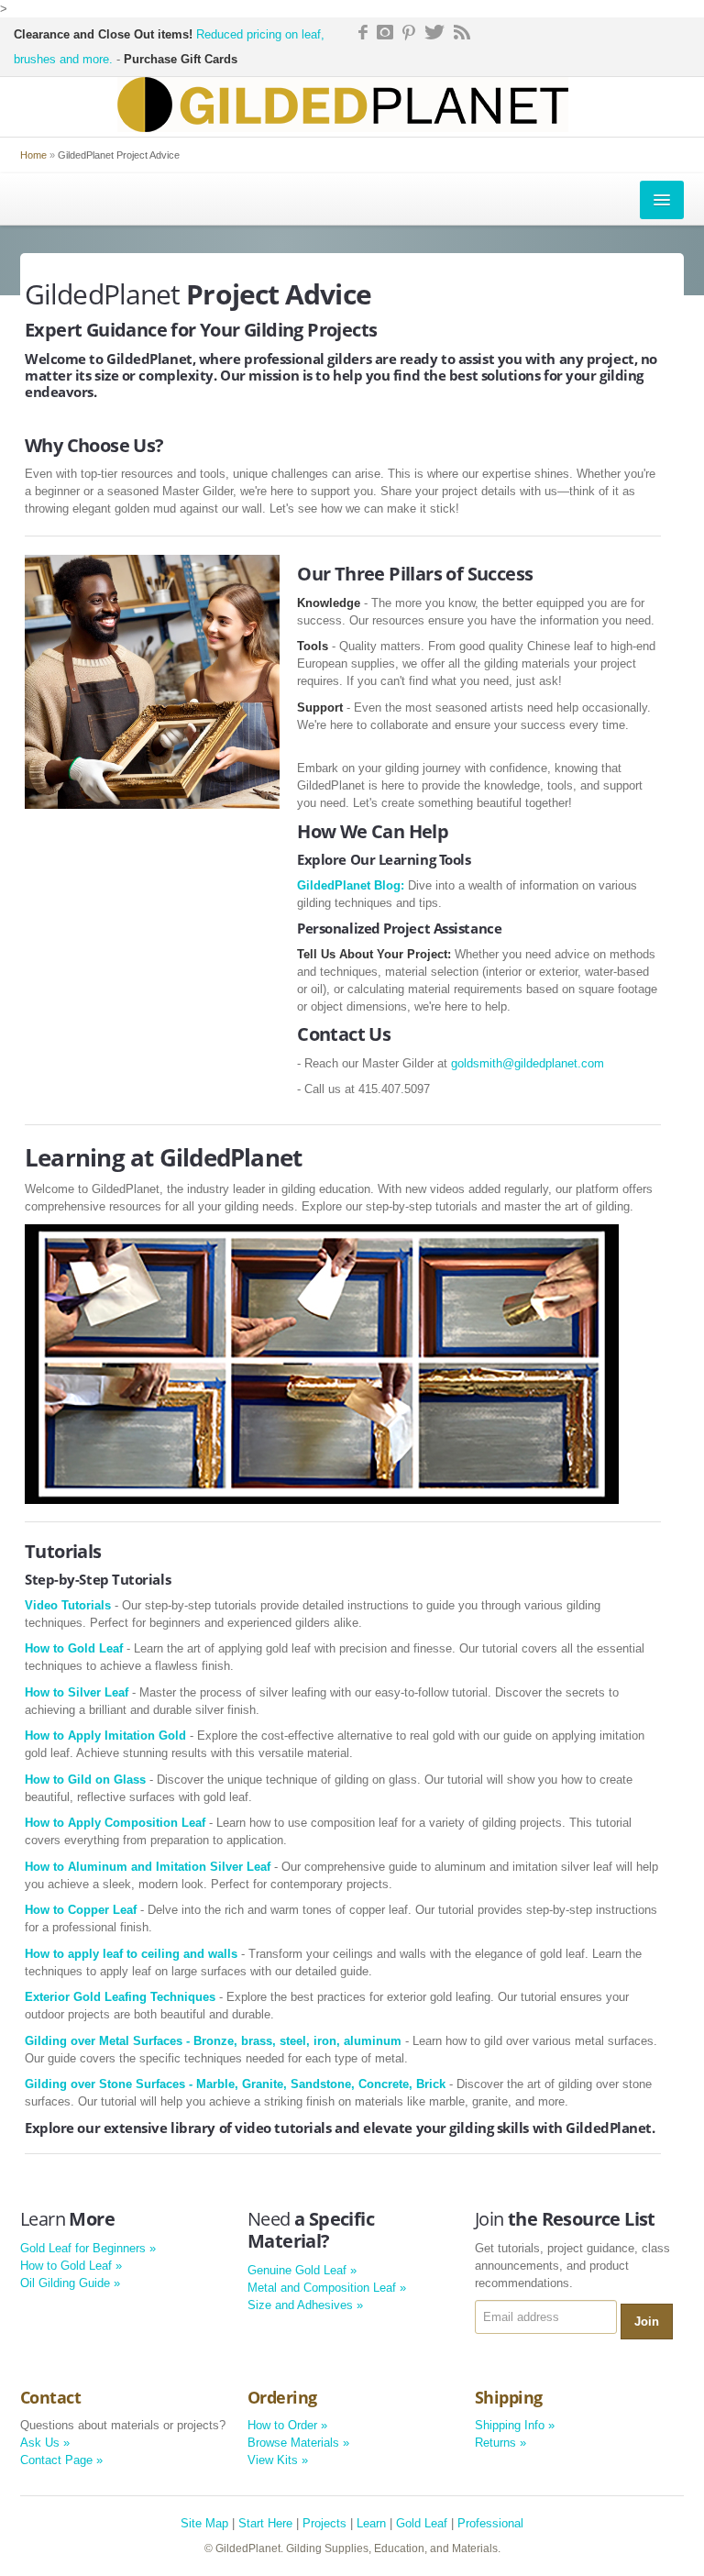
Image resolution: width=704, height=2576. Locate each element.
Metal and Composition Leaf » (327, 2288)
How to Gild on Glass (85, 1780)
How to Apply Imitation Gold (105, 1736)
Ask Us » (45, 2443)
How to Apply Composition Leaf (115, 1823)
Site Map (204, 2523)
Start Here (265, 2523)
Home (33, 155)
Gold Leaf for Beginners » (88, 2248)
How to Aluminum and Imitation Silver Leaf (148, 1867)
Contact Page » (61, 2460)
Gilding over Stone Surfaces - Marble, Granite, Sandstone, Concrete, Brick (235, 2084)
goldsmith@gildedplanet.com (528, 1063)
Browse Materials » (298, 2443)
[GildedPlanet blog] (462, 31)
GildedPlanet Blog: (351, 885)
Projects (324, 2523)
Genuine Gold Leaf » (302, 2270)
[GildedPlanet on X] (434, 31)
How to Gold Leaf (74, 1648)
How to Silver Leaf (77, 1692)
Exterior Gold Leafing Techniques (120, 1997)
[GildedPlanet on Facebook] (361, 31)
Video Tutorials (68, 1605)
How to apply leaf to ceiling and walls (131, 1954)
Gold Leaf (422, 2523)
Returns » (500, 2443)
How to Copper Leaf (81, 1910)
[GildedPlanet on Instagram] (385, 31)
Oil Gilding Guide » (70, 2283)
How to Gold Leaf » (71, 2266)
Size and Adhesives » (305, 2305)
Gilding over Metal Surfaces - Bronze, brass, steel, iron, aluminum (213, 2041)
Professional (490, 2523)
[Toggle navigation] (662, 200)
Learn (371, 2523)
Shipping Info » (515, 2425)
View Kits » (278, 2460)
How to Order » (287, 2425)
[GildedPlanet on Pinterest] (409, 31)
